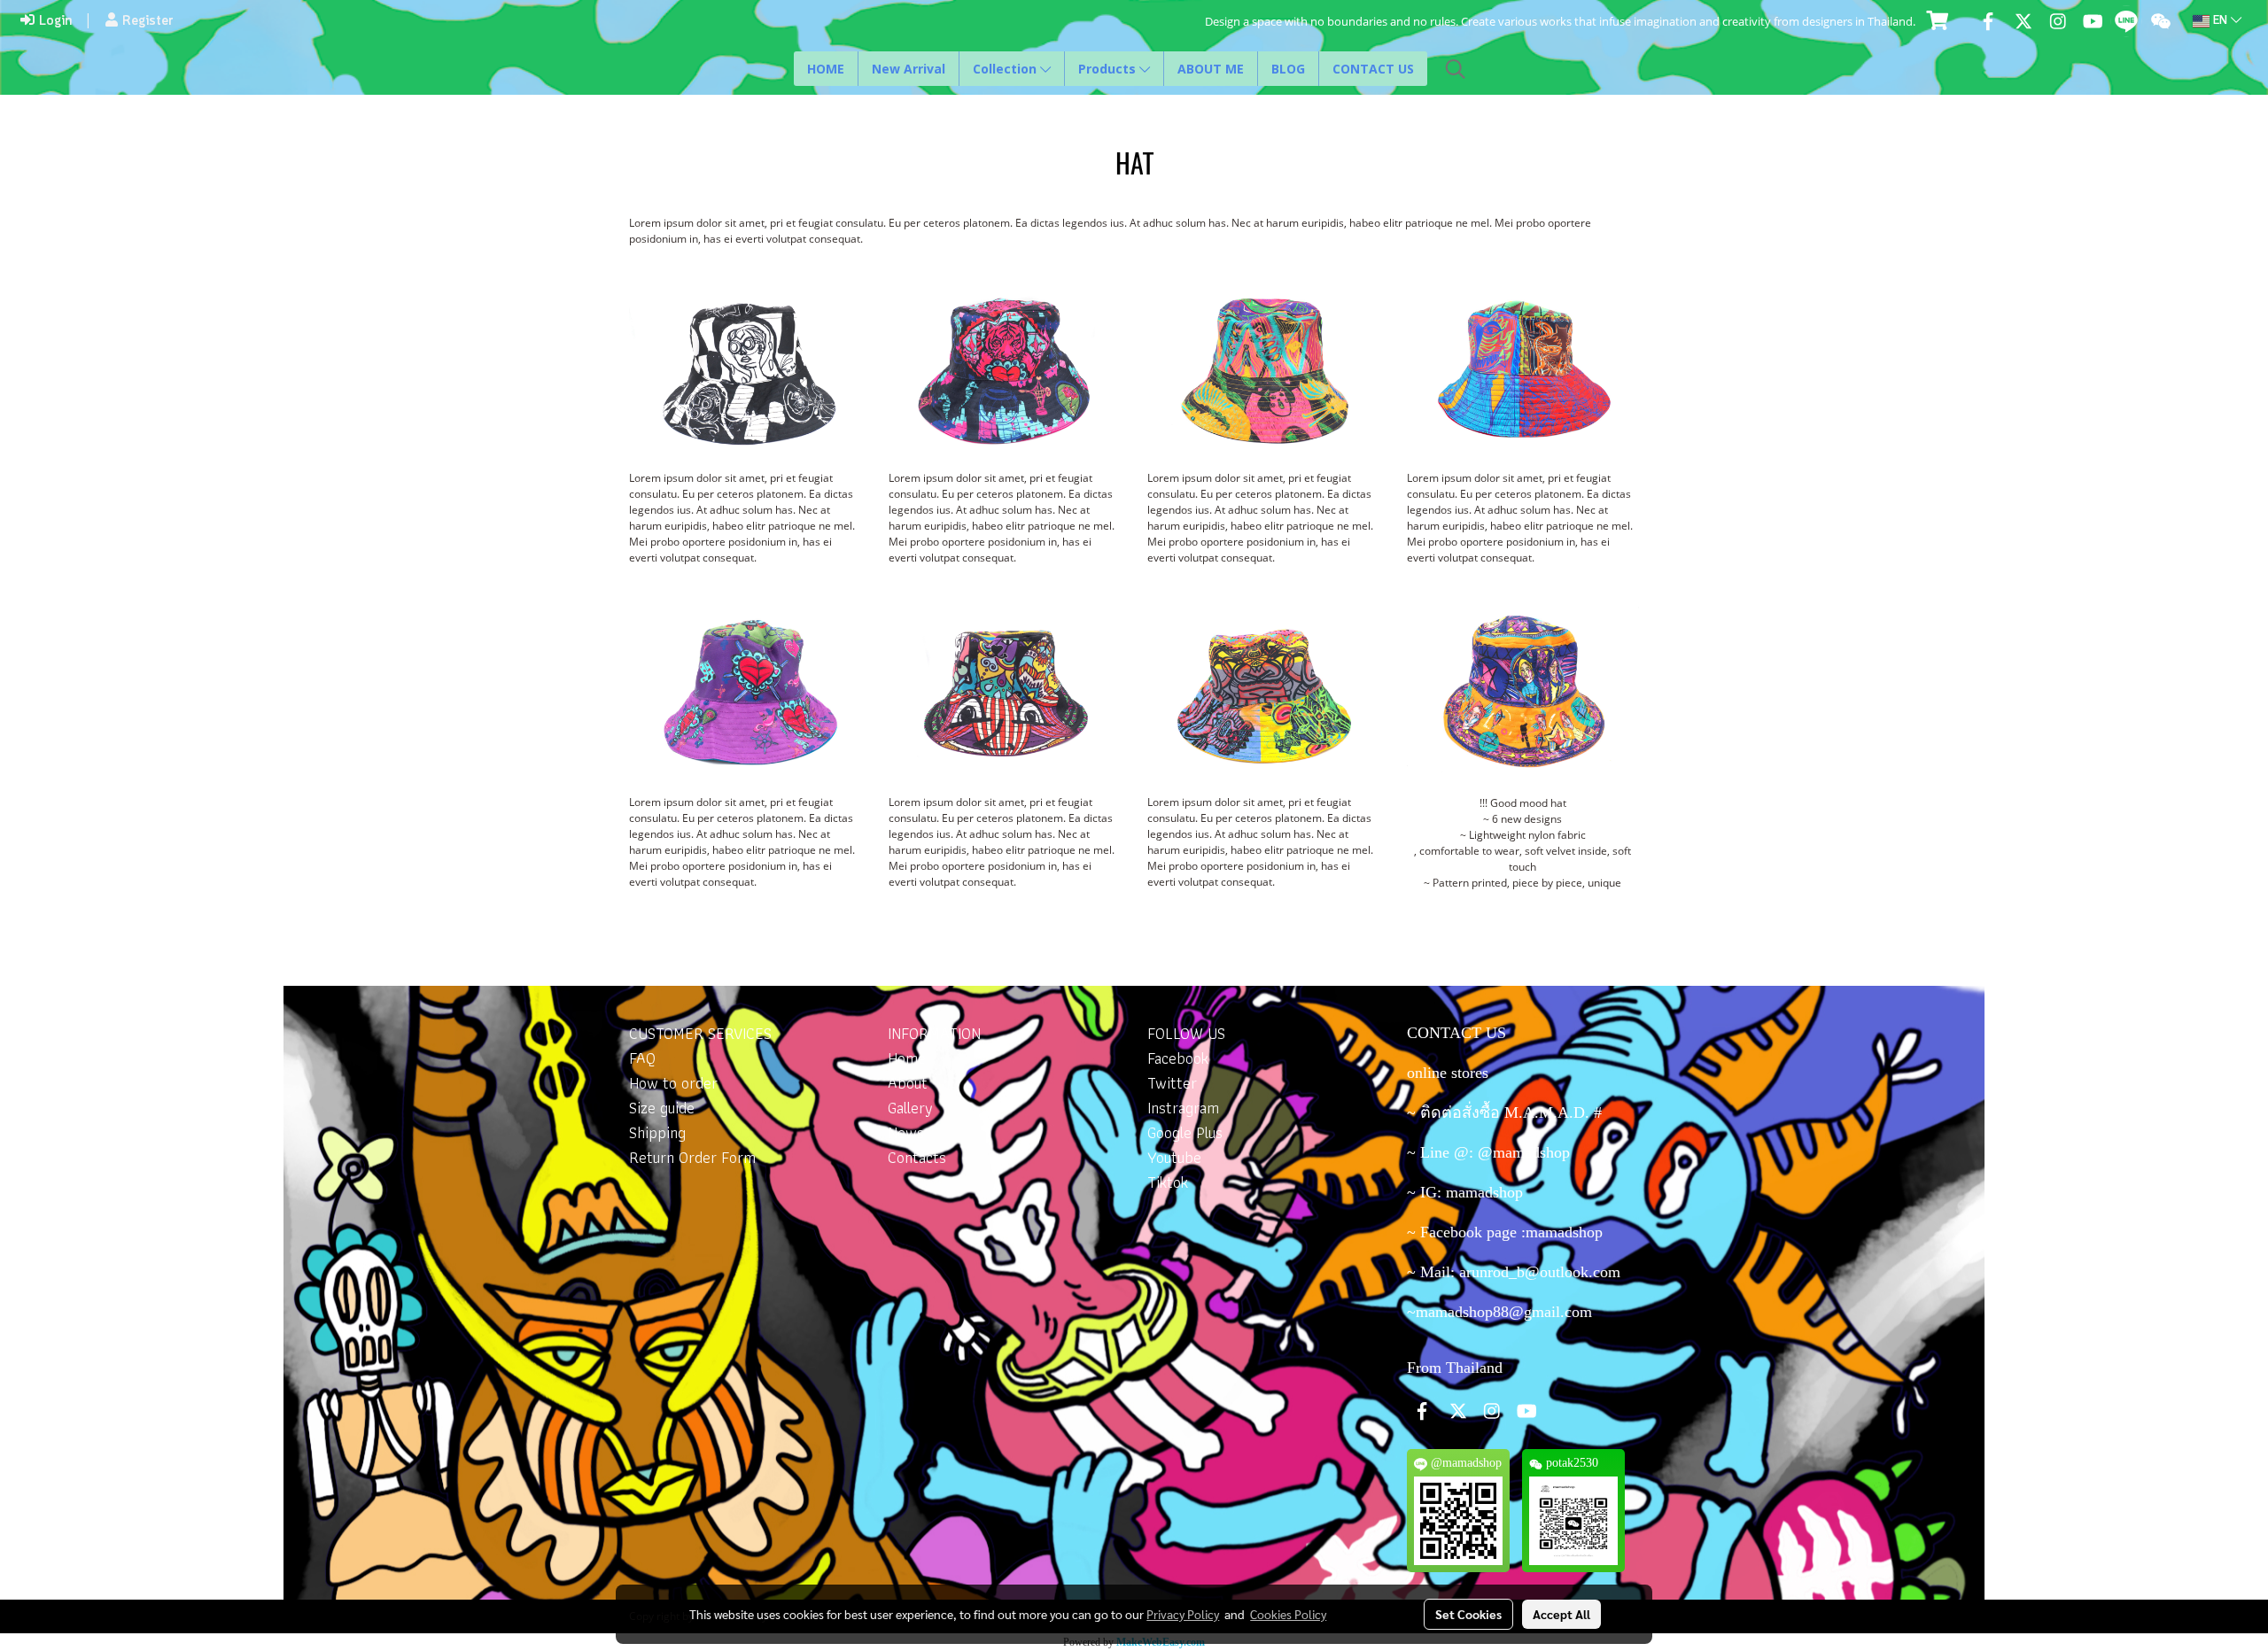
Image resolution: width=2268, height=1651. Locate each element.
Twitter (1172, 1083)
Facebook (1178, 1058)
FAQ (642, 1058)
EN (2220, 21)
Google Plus (1185, 1132)
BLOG (1288, 69)
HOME (826, 69)
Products (1109, 69)
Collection (1006, 69)
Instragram (1183, 1108)
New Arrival (909, 69)
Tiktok (1168, 1182)
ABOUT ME (1211, 69)
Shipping (657, 1132)
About (908, 1083)
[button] (1456, 69)
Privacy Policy (1183, 1614)
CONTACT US (1373, 69)
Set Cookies (1468, 1614)
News (906, 1132)
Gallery (910, 1108)
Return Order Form (692, 1157)
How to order (673, 1083)
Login (53, 21)
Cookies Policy (1288, 1614)
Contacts (917, 1157)
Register (146, 21)
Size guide (662, 1108)
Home (907, 1058)
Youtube (1174, 1157)
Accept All (1561, 1614)
